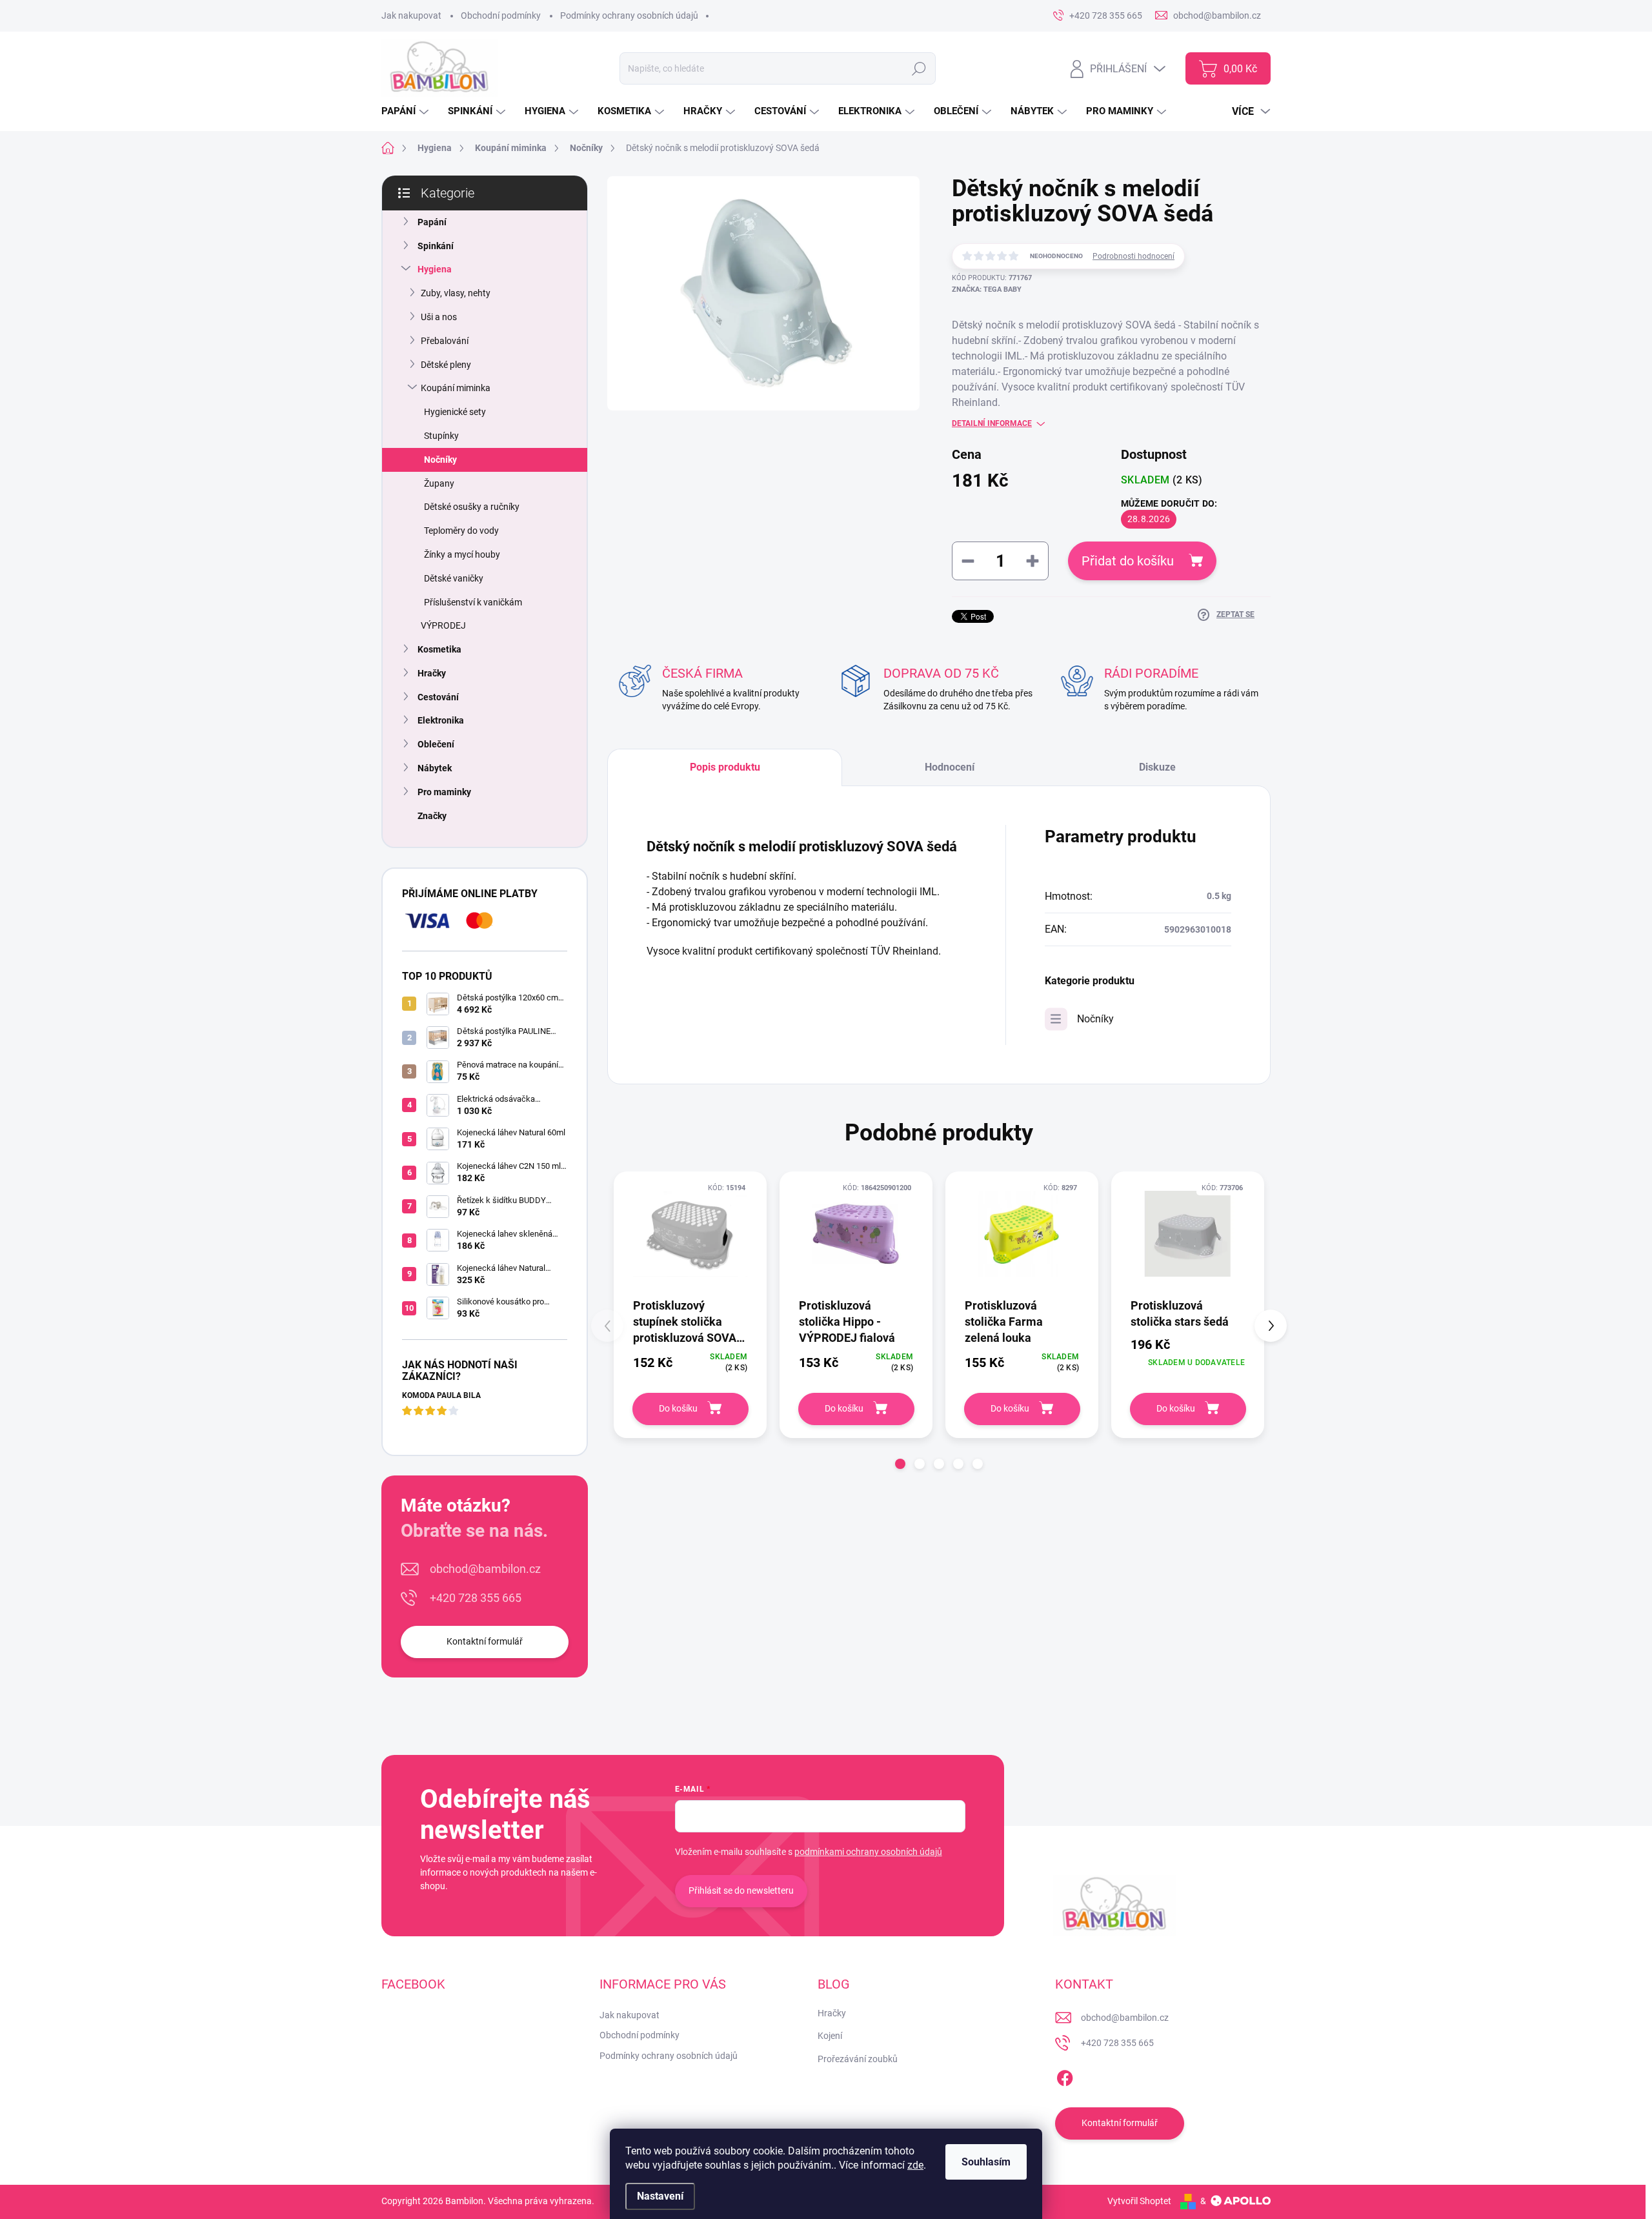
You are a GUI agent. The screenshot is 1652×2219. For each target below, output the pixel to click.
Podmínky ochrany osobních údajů (629, 15)
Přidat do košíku (1128, 561)
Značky (432, 816)
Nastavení (660, 2196)
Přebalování (445, 341)
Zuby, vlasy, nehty (456, 293)
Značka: (987, 289)
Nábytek (435, 768)
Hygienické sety (455, 412)
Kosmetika (439, 649)
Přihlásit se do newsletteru (741, 1890)
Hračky (432, 673)
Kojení (830, 2036)
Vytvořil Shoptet (1139, 2201)
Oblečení (436, 744)
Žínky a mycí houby (462, 554)
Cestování (438, 697)
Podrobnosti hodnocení (1133, 256)
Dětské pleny (446, 365)
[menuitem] (407, 111)
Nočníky (440, 460)
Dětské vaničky (454, 578)
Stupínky (441, 436)
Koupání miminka (456, 388)
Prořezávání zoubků (858, 2059)
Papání (432, 222)
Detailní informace (992, 423)
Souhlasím (986, 2162)
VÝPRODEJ (443, 625)
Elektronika (441, 720)
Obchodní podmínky (501, 15)
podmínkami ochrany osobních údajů (868, 1852)
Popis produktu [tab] (725, 767)
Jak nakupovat (411, 15)
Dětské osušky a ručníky (472, 507)
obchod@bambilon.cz (485, 1569)
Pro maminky (444, 792)
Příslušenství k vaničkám (473, 602)
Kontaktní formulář (485, 1641)
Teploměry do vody (461, 531)
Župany (439, 483)
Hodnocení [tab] (950, 767)
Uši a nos (439, 317)
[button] (900, 1464)
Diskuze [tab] (1157, 767)
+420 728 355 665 (476, 1598)
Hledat (919, 68)
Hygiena (435, 269)
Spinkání (436, 246)
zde (915, 2165)
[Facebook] (1065, 2076)
